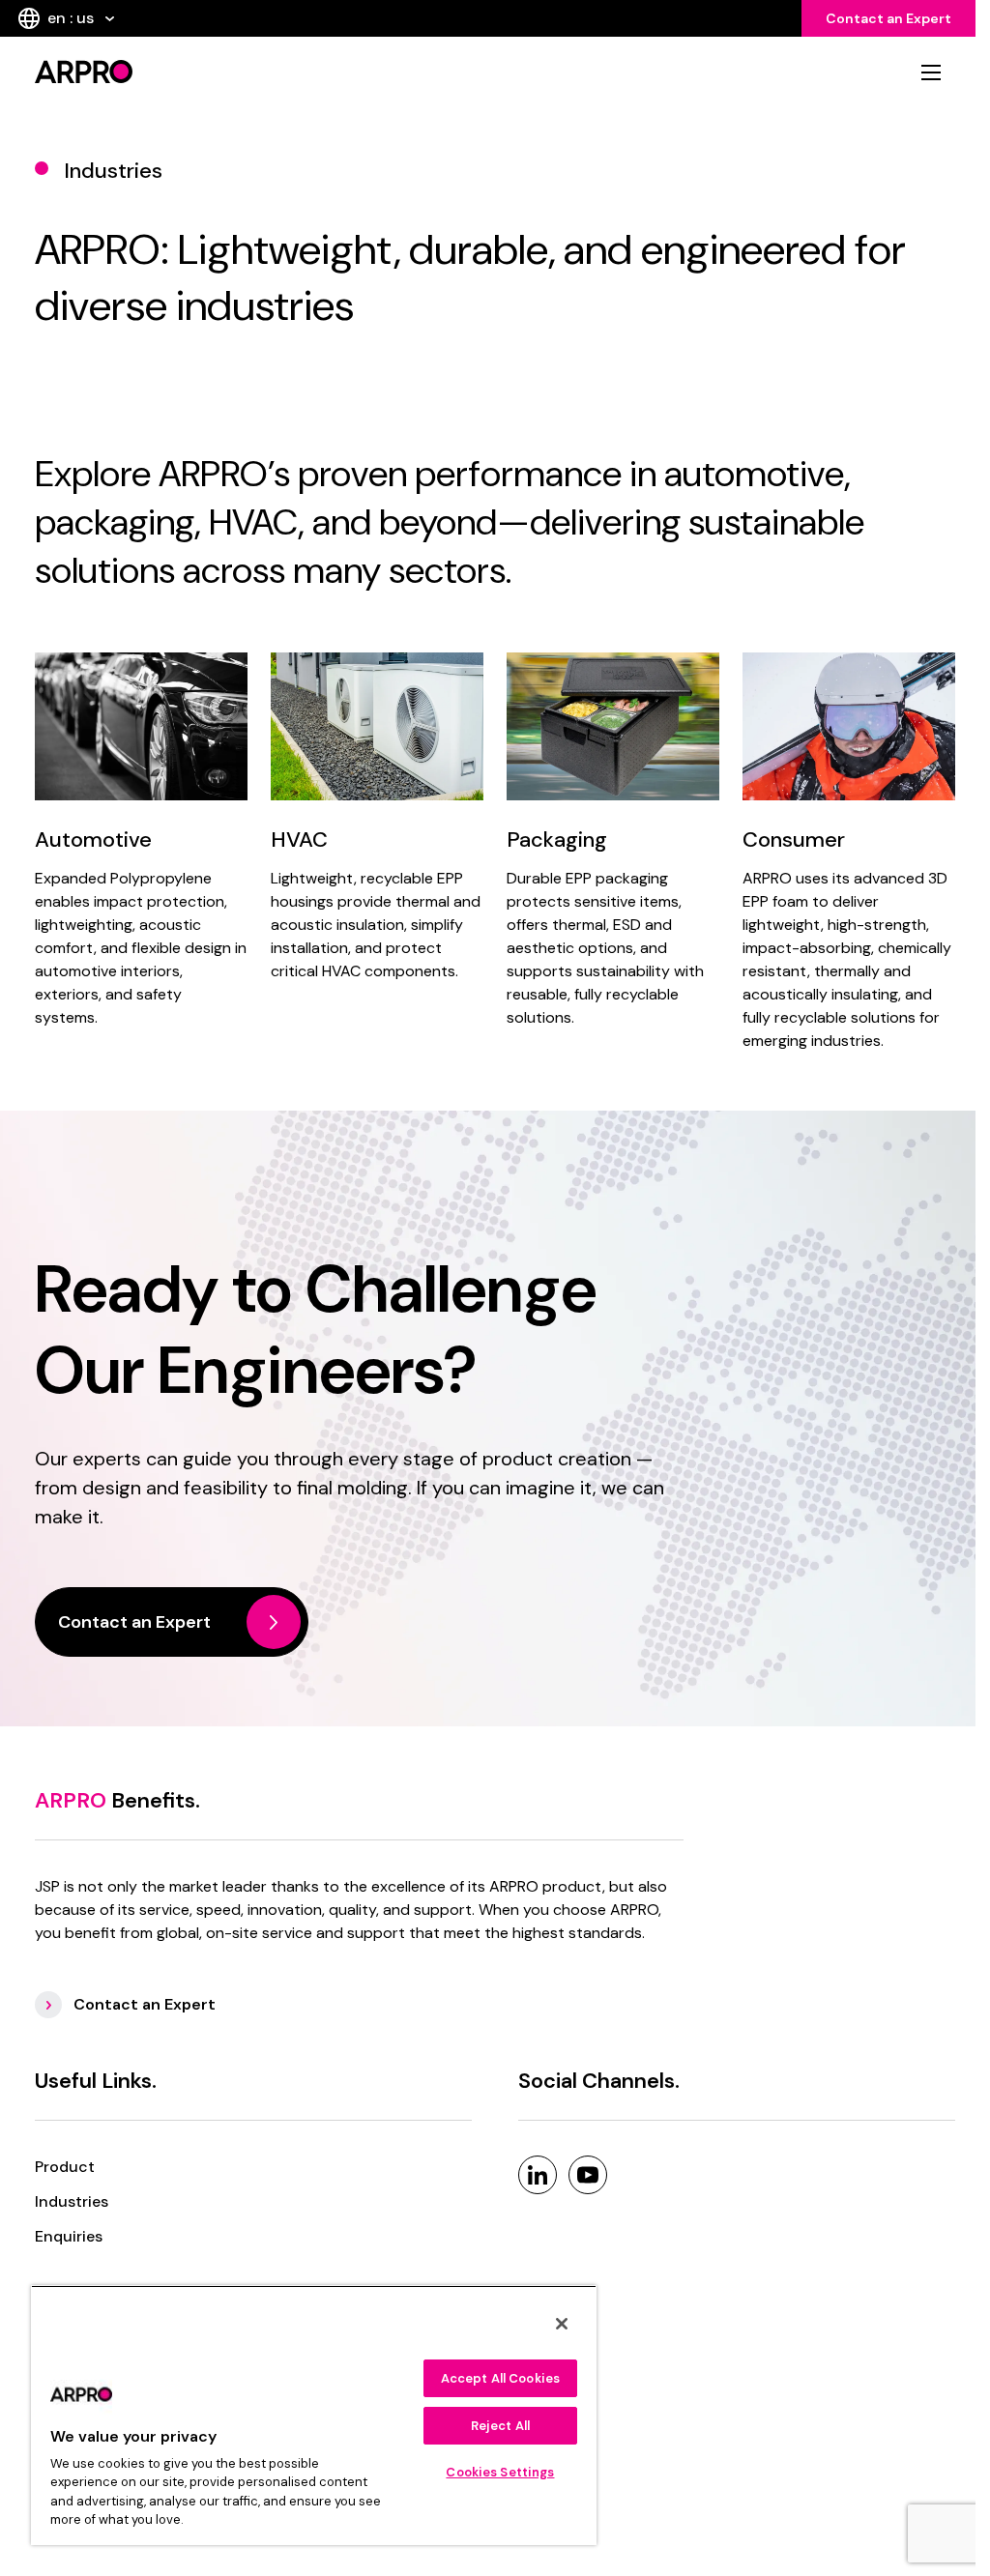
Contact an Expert (888, 18)
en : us (71, 18)
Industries (72, 2201)
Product (65, 2167)
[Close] (562, 2324)
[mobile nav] (931, 72)
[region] (314, 2415)
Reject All (500, 2426)
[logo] (256, 72)
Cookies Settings (500, 2472)
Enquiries (69, 2236)
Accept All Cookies (500, 2378)
